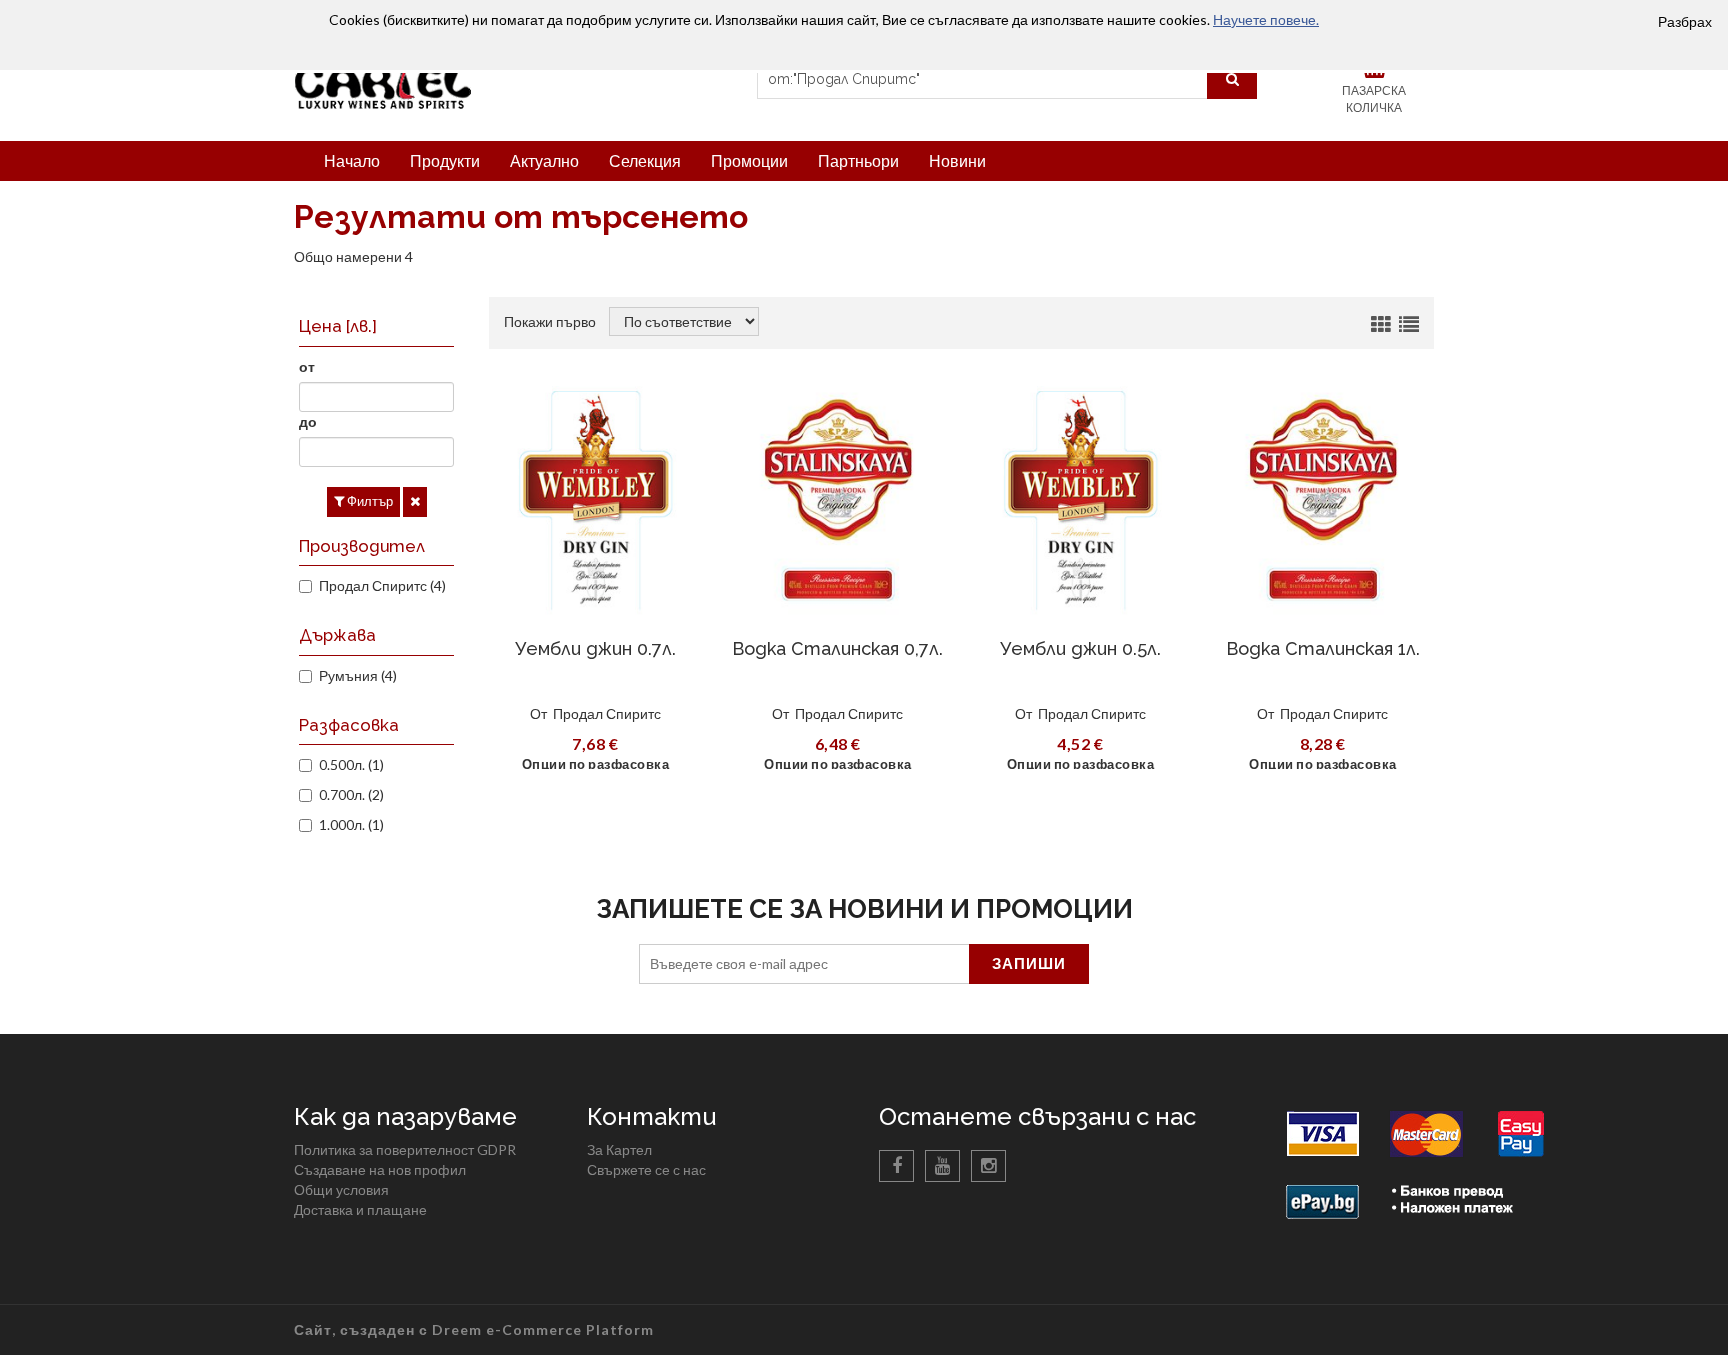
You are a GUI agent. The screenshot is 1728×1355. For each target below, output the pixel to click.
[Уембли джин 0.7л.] (595, 500)
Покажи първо (550, 321)
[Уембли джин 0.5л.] (1080, 500)
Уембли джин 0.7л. (595, 648)
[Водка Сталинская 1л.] (1323, 500)
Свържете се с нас (646, 1169)
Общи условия (341, 1189)
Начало (352, 160)
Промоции (749, 160)
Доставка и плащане (360, 1209)
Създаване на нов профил (380, 1169)
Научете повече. (1266, 19)
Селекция (645, 160)
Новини (957, 160)
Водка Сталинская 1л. (1323, 648)
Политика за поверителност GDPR (405, 1149)
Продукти (445, 160)
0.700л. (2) (351, 794)
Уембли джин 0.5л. (1080, 648)
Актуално (544, 160)
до (308, 421)
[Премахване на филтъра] (415, 502)
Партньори (858, 160)
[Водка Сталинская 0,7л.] (838, 500)
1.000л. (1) (351, 824)
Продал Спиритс (607, 713)
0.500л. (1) (351, 764)
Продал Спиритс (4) (382, 585)
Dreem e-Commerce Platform (543, 1329)
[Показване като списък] (1409, 324)
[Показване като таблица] (1381, 324)
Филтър (368, 501)
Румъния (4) (358, 675)
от (307, 366)
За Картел (619, 1149)
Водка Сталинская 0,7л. (837, 648)
